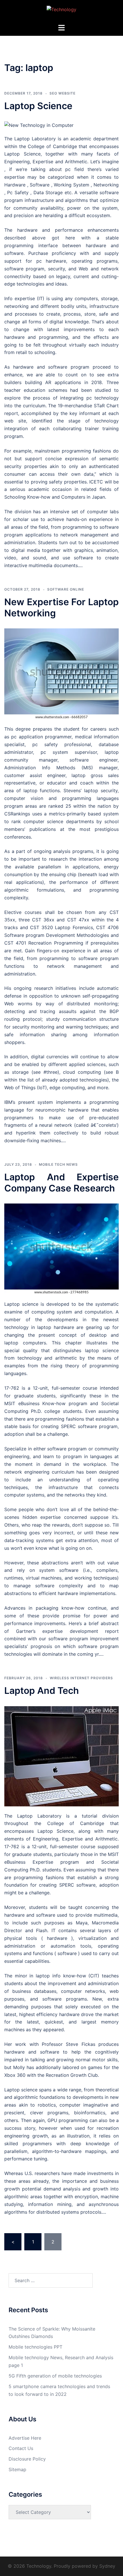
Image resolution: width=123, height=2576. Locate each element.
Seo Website (63, 93)
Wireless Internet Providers (81, 1678)
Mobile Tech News (58, 1164)
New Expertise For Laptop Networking (61, 607)
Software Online (66, 589)
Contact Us (21, 2448)
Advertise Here (25, 2438)
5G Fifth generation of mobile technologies (55, 2376)
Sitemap (17, 2469)
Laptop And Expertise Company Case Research (61, 1182)
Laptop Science (38, 106)
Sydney (107, 2566)
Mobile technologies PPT (35, 2347)
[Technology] (61, 11)
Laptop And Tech (42, 1691)
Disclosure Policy (27, 2459)
